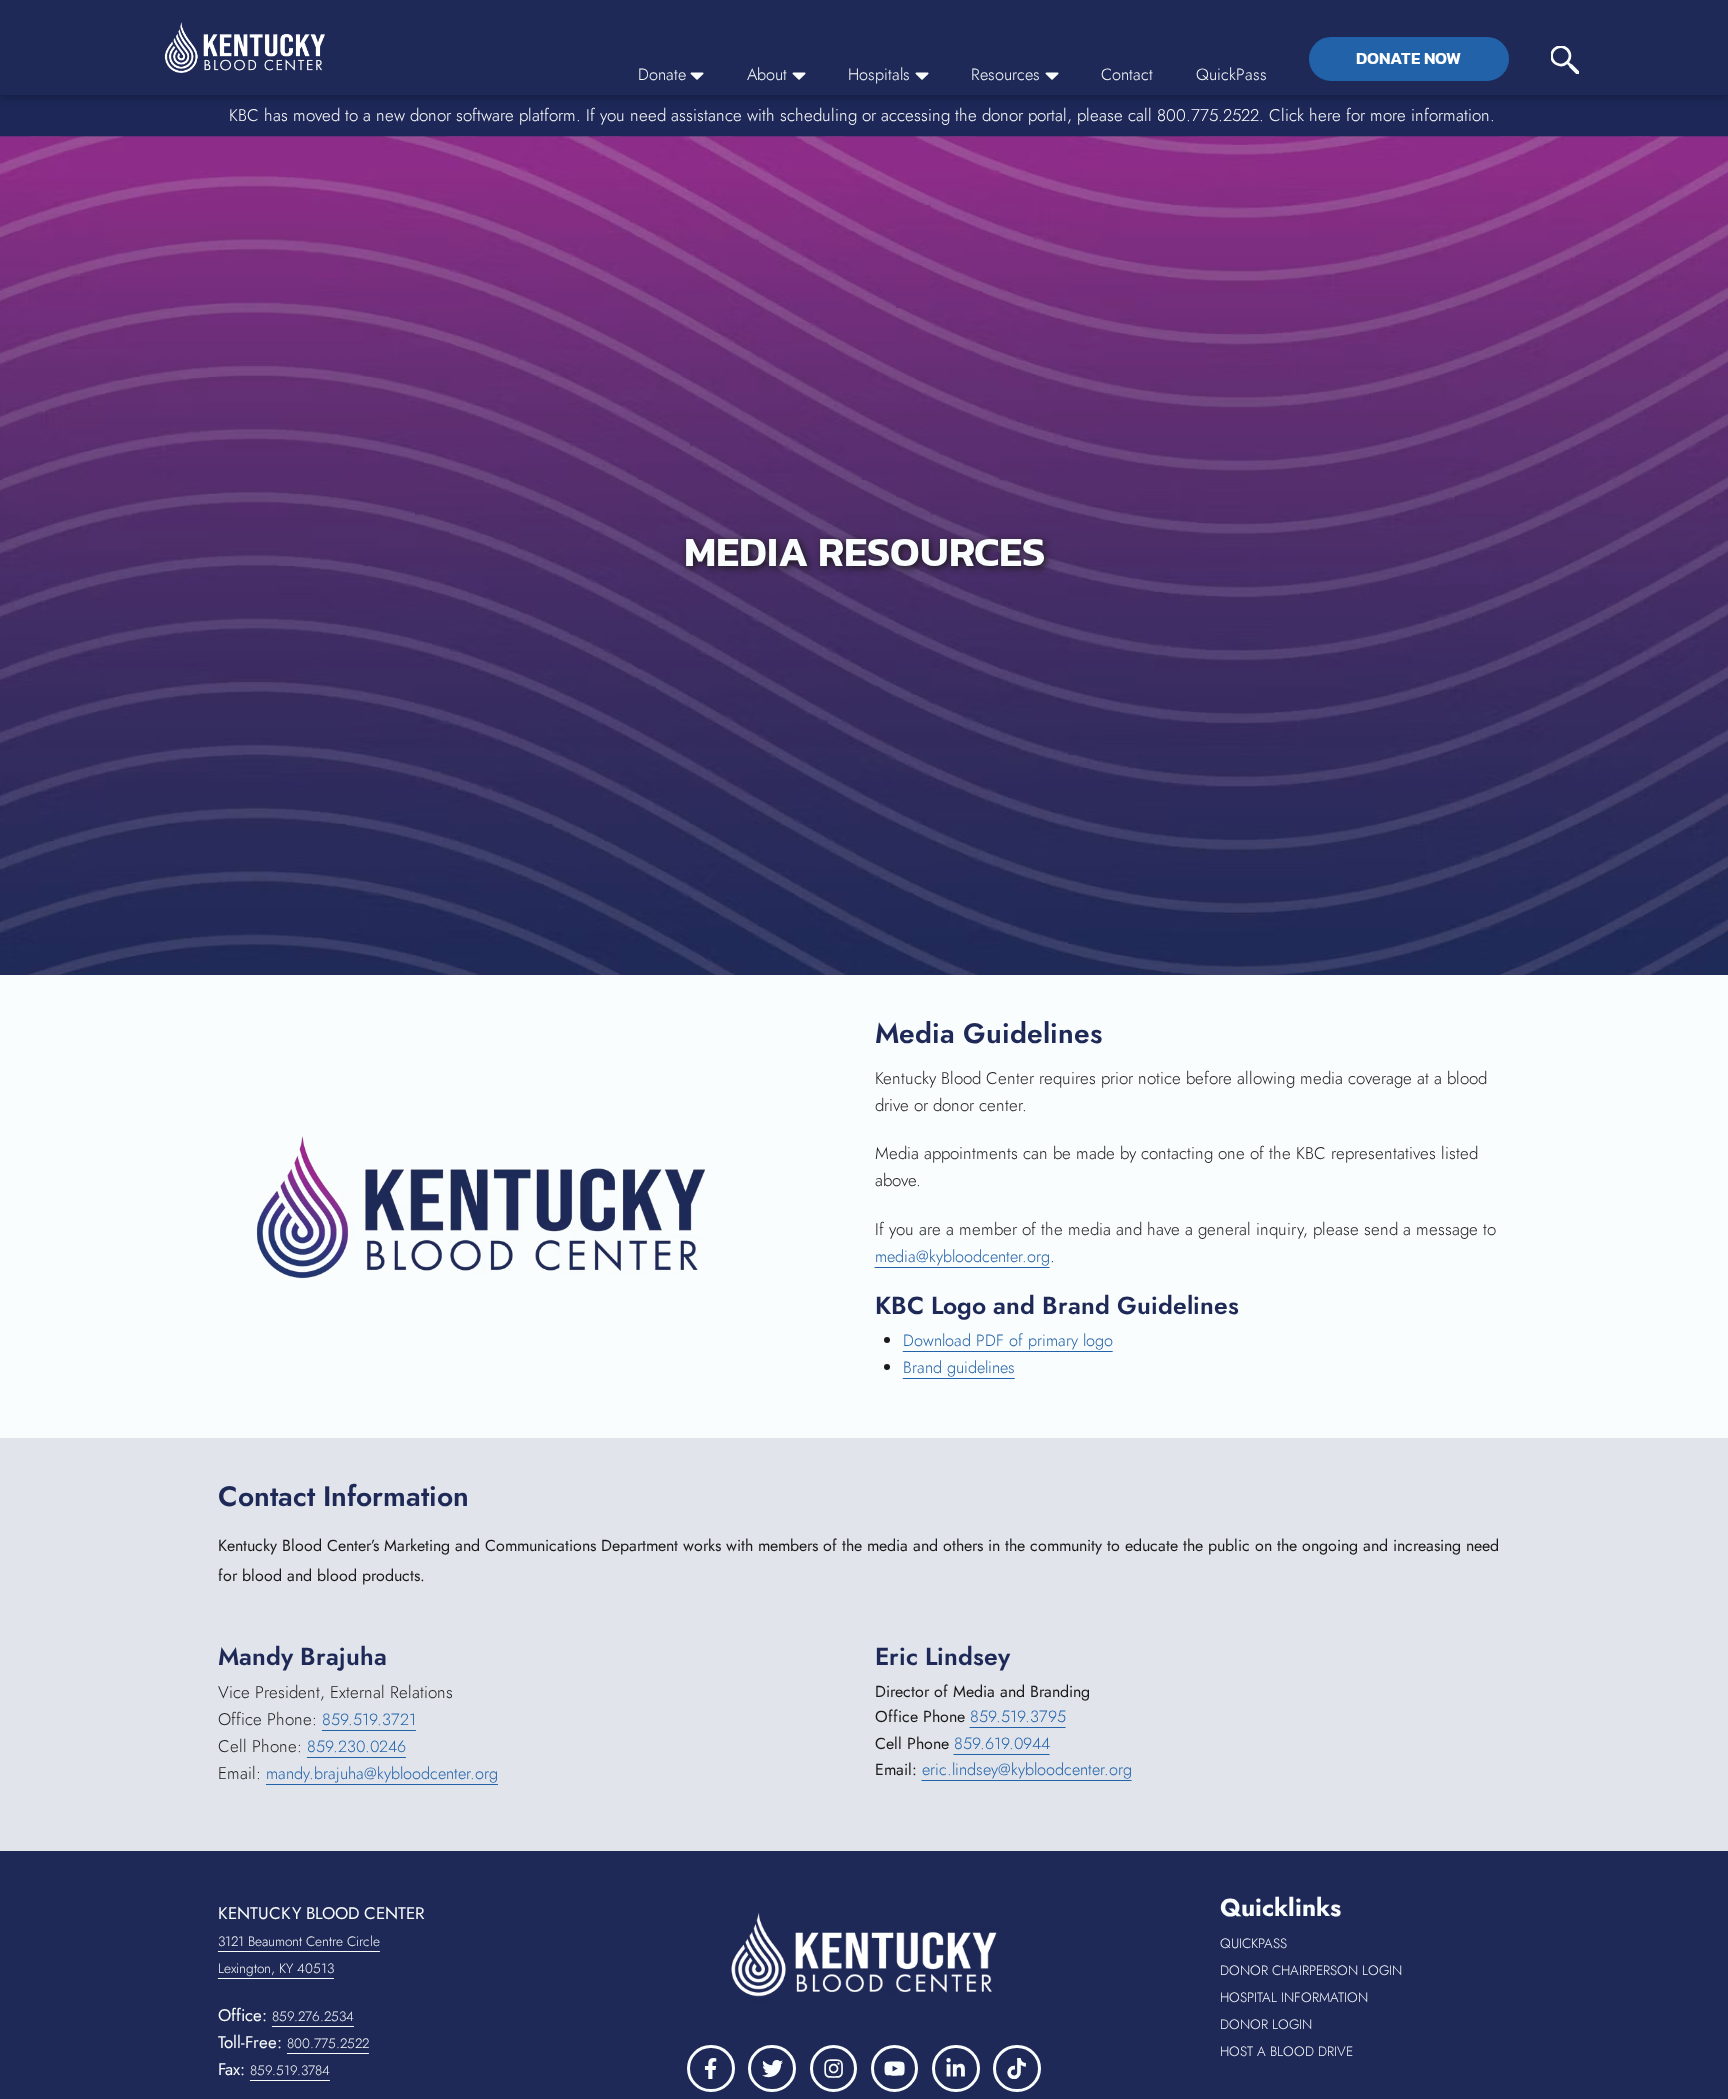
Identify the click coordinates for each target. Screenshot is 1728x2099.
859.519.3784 (291, 2070)
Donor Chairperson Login (1365, 1970)
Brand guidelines (962, 1368)
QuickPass (1231, 74)
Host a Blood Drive (1365, 2051)
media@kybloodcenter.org (965, 1256)
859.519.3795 (1018, 1718)
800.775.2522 (330, 2043)
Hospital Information (1365, 1997)
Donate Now (1408, 58)
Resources (1002, 74)
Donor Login (1323, 2024)
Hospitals (873, 74)
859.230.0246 (358, 1746)
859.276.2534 (315, 2016)
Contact (1126, 74)
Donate (652, 74)
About (759, 74)
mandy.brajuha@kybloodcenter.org (386, 1773)
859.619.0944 (1003, 1745)
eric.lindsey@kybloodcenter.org (1031, 1772)
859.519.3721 (369, 1719)
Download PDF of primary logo (1010, 1341)
